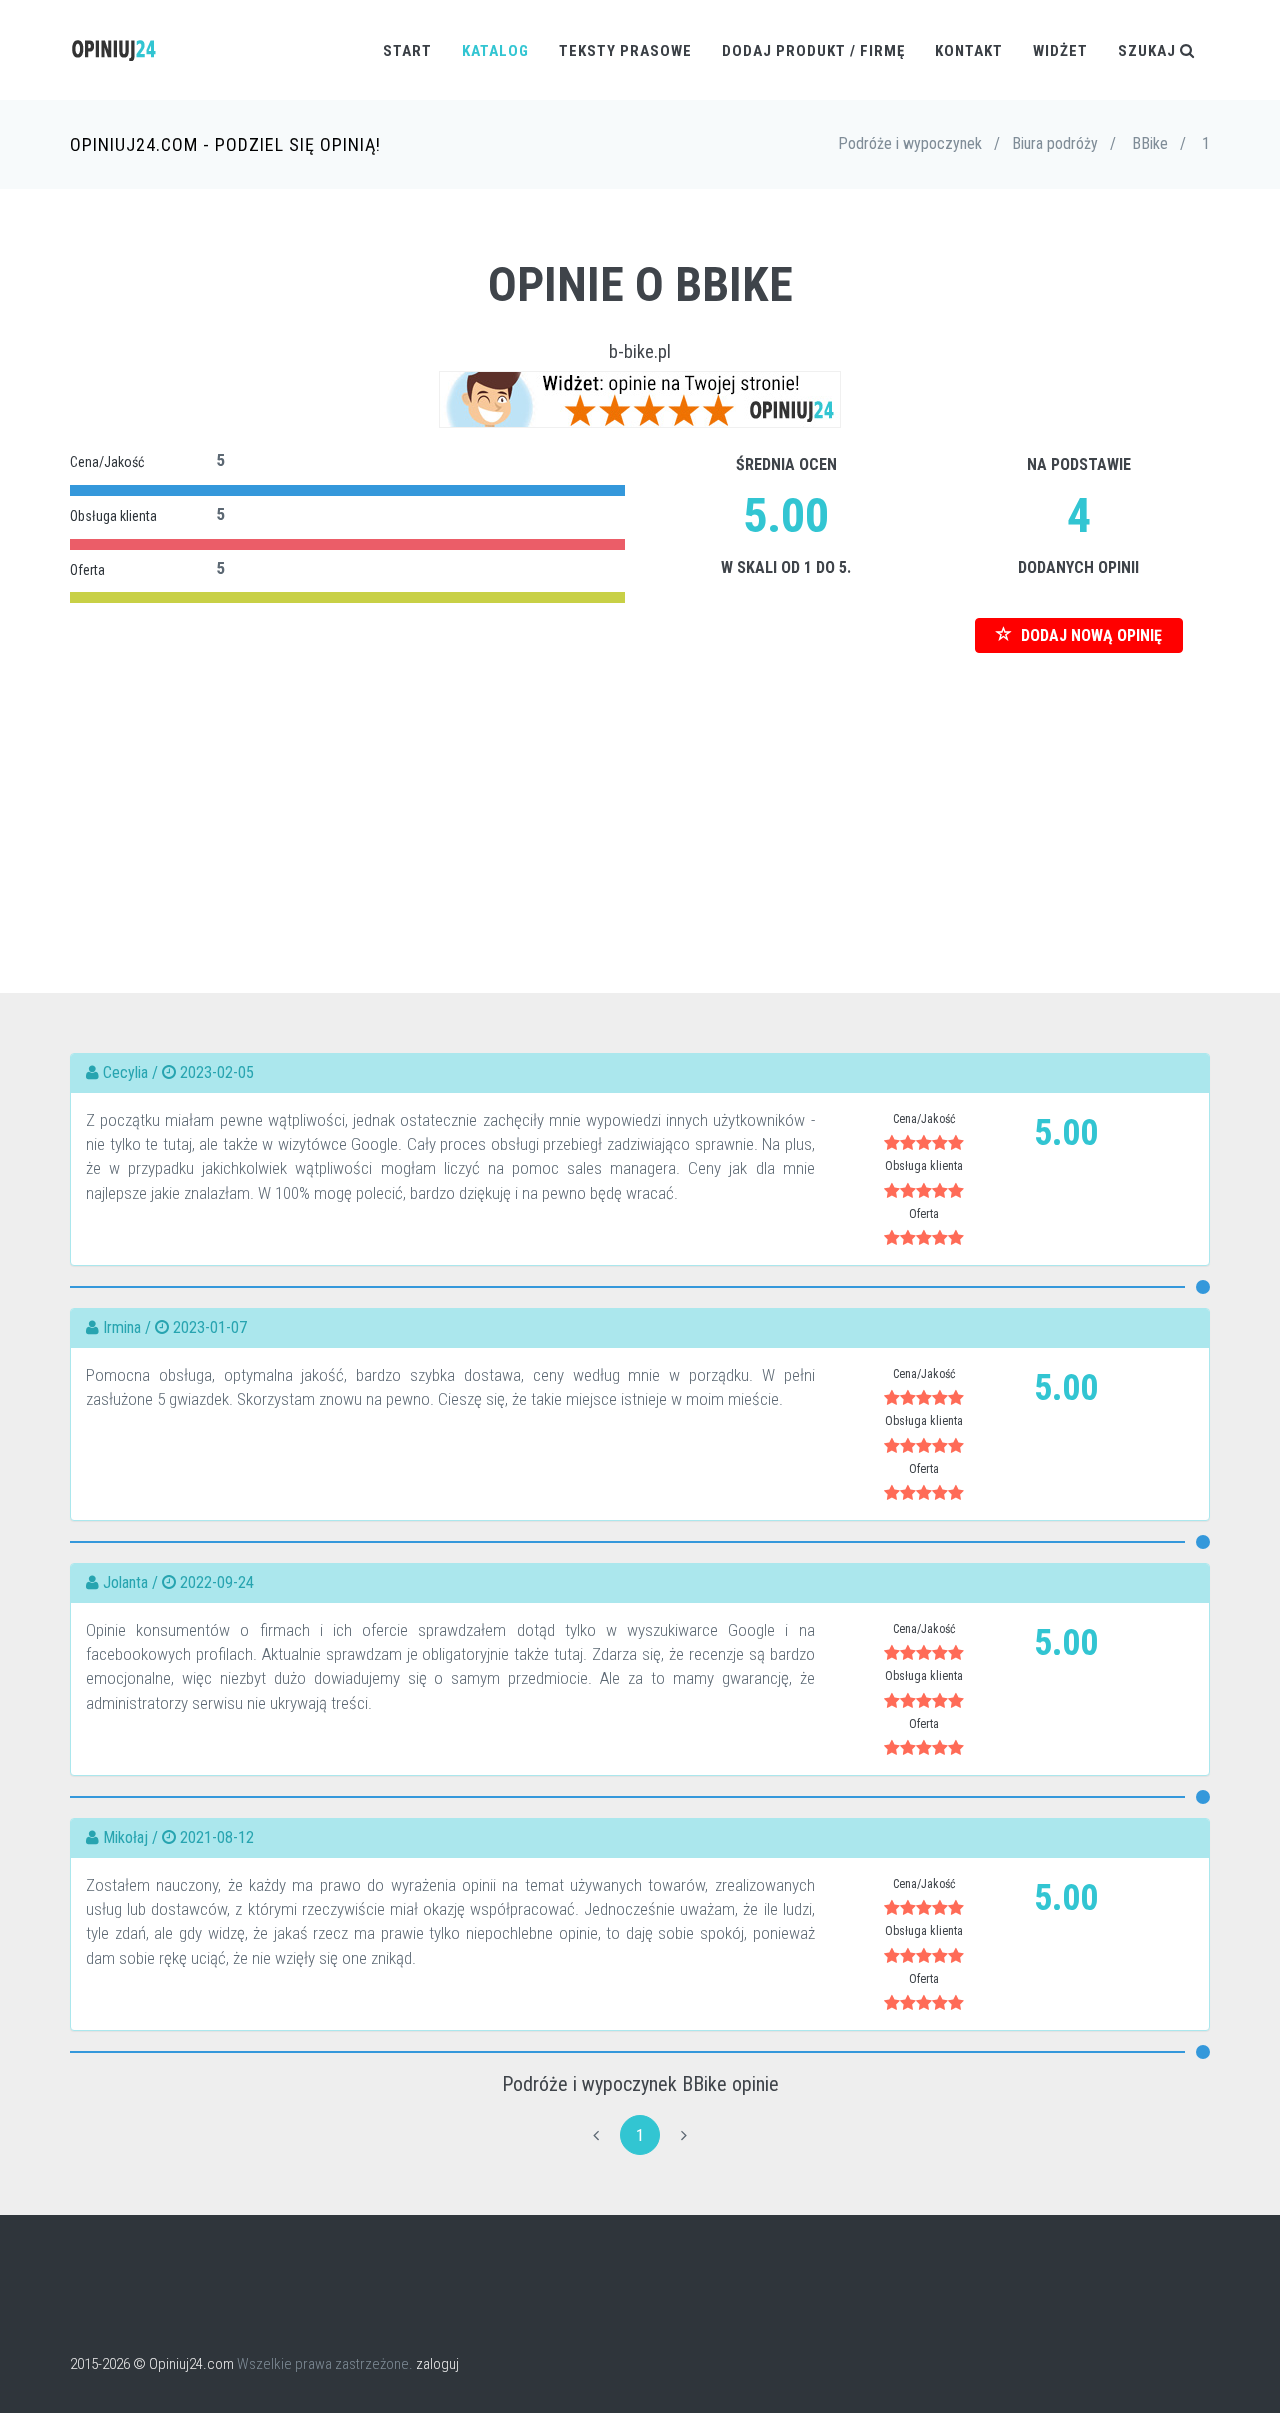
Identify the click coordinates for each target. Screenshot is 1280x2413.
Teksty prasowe (625, 51)
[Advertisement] (640, 793)
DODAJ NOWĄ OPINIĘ (1089, 635)
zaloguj (437, 2364)
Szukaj (1149, 51)
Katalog (495, 51)
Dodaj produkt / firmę (813, 51)
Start (407, 51)
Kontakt (969, 51)
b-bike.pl (640, 351)
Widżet (1060, 51)
